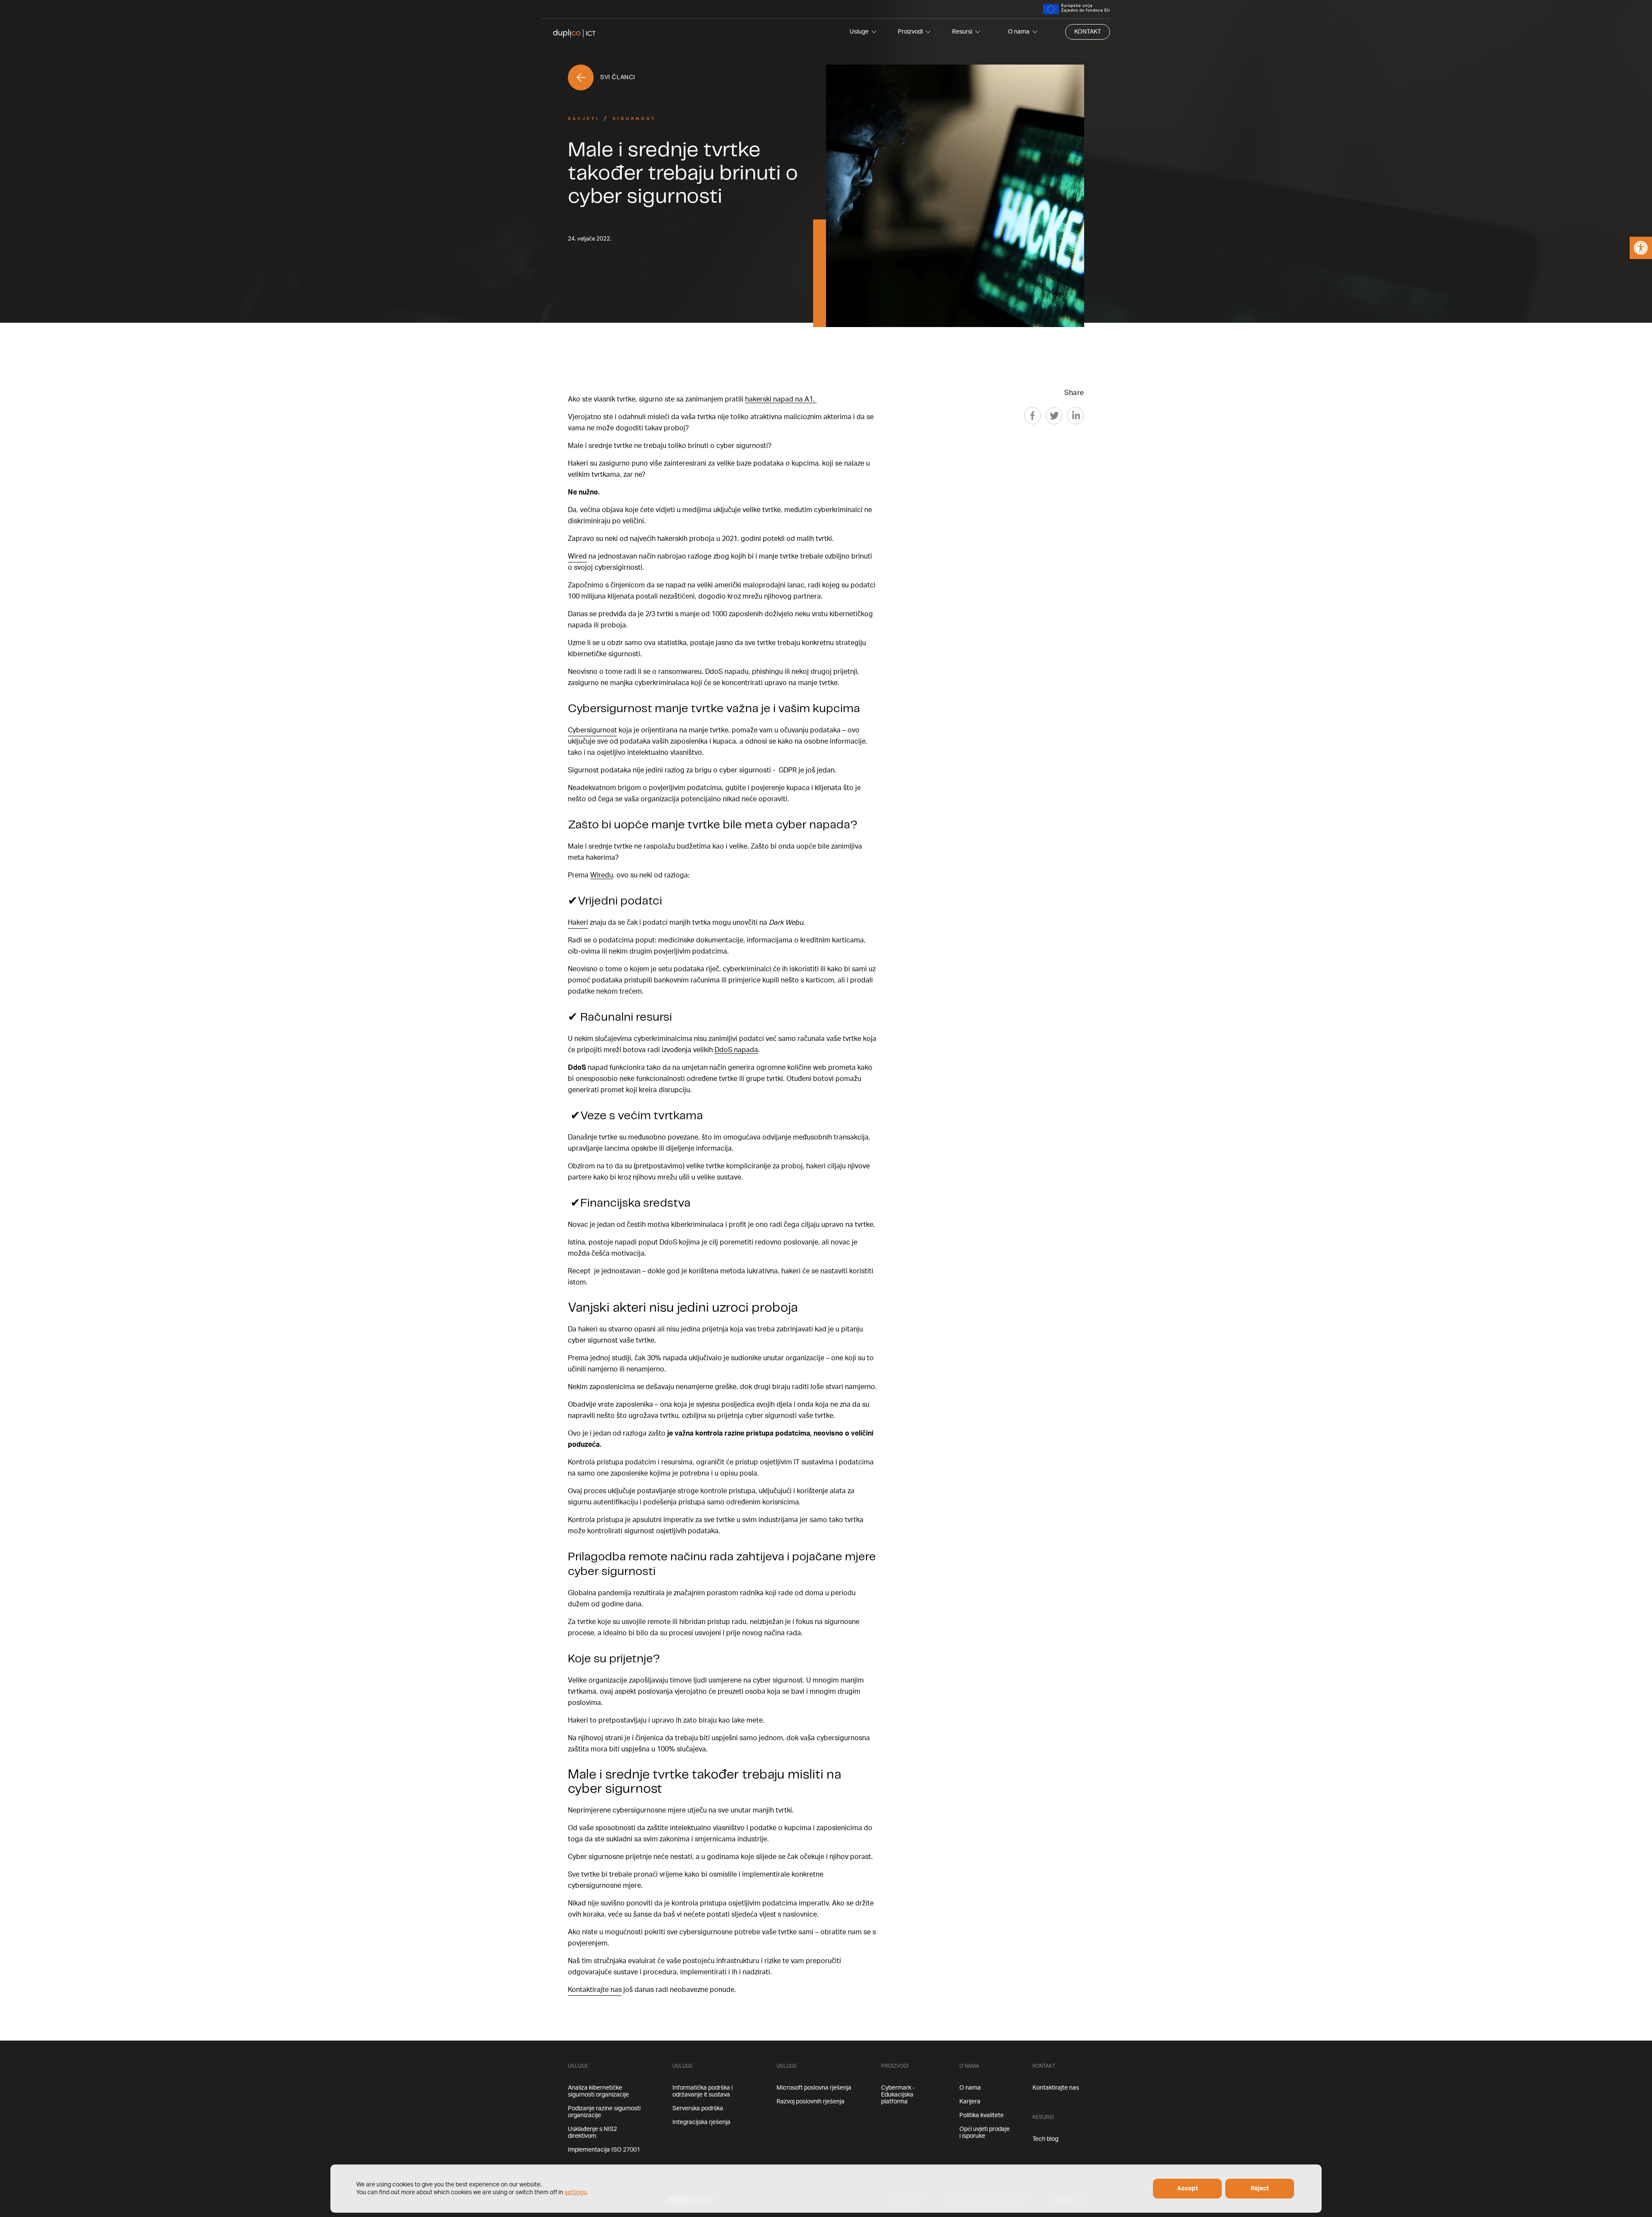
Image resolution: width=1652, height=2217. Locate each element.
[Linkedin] (1076, 416)
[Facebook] (1032, 416)
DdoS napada (736, 1050)
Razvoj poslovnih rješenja (811, 2102)
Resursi (962, 32)
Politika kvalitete (982, 2115)
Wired (577, 556)
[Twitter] (1054, 416)
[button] (1641, 248)
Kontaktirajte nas (595, 1990)
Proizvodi (910, 32)
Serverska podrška (698, 2109)
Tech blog (1045, 2139)
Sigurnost (634, 119)
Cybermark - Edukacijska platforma (898, 2095)
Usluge (859, 32)
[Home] (574, 32)
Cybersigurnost (592, 730)
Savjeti (584, 119)
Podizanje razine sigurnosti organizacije (604, 2112)
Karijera (970, 2102)
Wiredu (602, 875)
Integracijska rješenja (701, 2122)
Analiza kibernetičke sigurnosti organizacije (598, 2091)
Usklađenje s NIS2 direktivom (592, 2133)
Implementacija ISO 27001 (604, 2150)
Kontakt (1088, 32)
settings (575, 2192)
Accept (1187, 2189)
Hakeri (578, 923)
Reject (1260, 2189)
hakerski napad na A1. (781, 399)
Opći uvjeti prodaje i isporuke (985, 2133)
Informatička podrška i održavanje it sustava (703, 2091)
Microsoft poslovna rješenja (814, 2088)
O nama (1019, 32)
